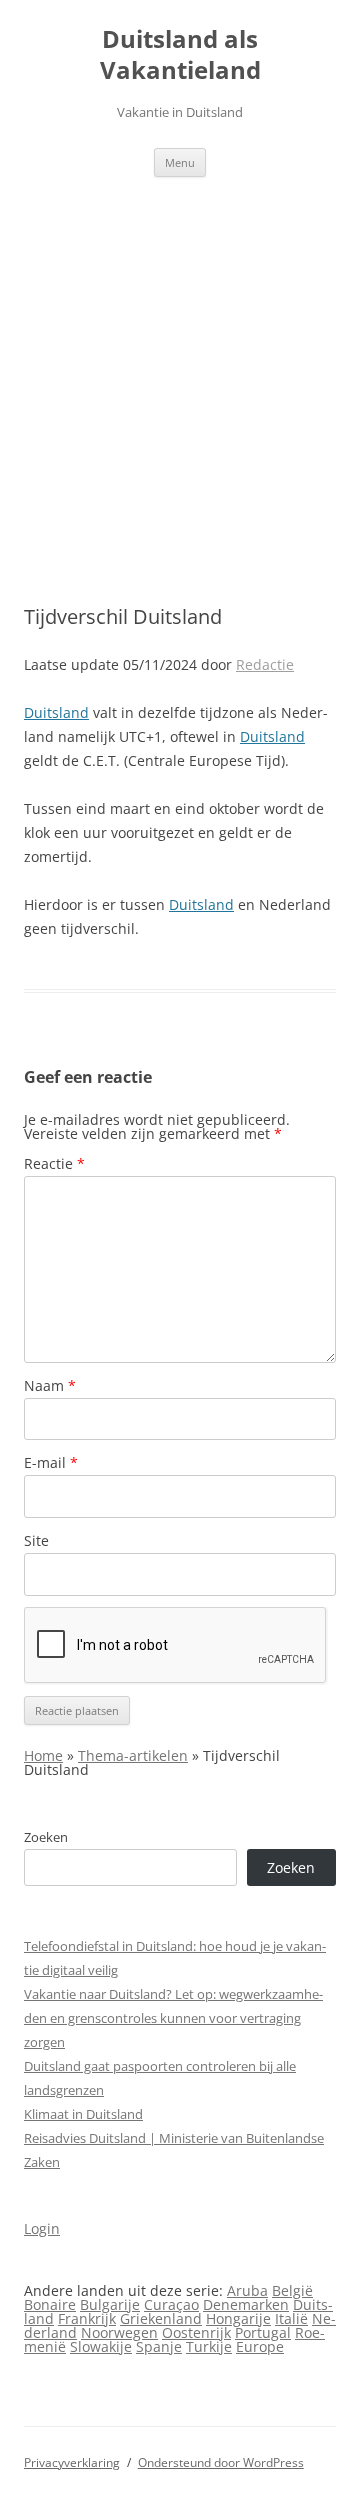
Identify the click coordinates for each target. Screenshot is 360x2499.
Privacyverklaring (72, 2462)
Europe (260, 2346)
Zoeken (46, 1837)
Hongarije (238, 2318)
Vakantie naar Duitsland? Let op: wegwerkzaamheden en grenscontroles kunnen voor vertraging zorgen (173, 2018)
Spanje (159, 2346)
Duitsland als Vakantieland (180, 55)
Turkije (209, 2346)
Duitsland (56, 712)
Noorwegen (119, 2332)
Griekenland (161, 2318)
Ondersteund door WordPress (221, 2462)
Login (42, 2228)
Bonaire (50, 2304)
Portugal (263, 2332)
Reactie (54, 1163)
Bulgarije (110, 2304)
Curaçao (171, 2304)
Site (36, 1540)
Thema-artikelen (133, 1755)
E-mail (51, 1462)
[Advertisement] (180, 367)
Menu (180, 162)
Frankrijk (87, 2318)
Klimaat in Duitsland (83, 2114)
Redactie (265, 664)
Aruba (247, 2290)
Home (43, 1755)
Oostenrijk (196, 2332)
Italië (291, 2318)
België (292, 2290)
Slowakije (101, 2346)
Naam (50, 1385)
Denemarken (246, 2304)
